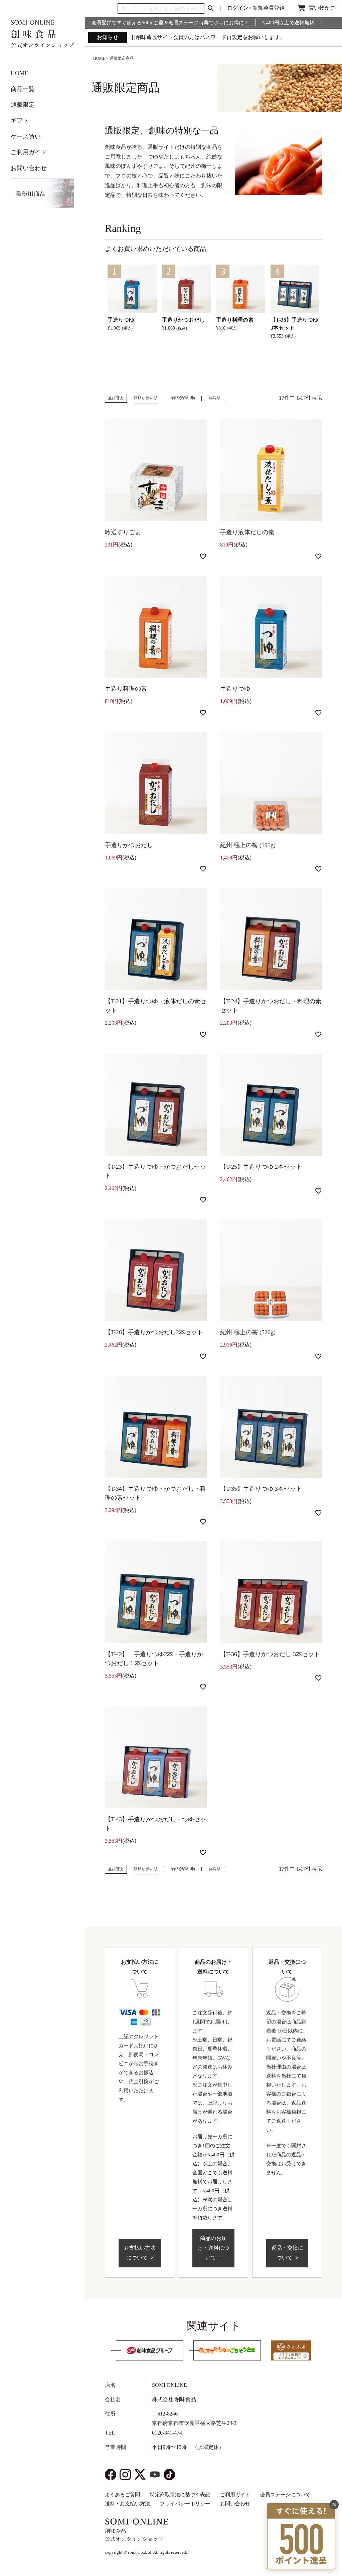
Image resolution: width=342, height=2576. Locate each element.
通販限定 (23, 105)
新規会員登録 (269, 8)
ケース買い (26, 136)
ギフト (20, 120)
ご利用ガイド (29, 152)
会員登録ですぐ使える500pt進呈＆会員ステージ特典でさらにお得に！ (170, 23)
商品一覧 (23, 89)
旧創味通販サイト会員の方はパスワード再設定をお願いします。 (208, 37)
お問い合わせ (29, 168)
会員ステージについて (285, 2495)
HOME (20, 73)
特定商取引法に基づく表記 (180, 2495)
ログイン (238, 8)
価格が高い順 (183, 398)
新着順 (214, 398)
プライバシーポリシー (185, 2504)
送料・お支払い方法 (127, 2504)
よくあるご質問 (122, 2495)
